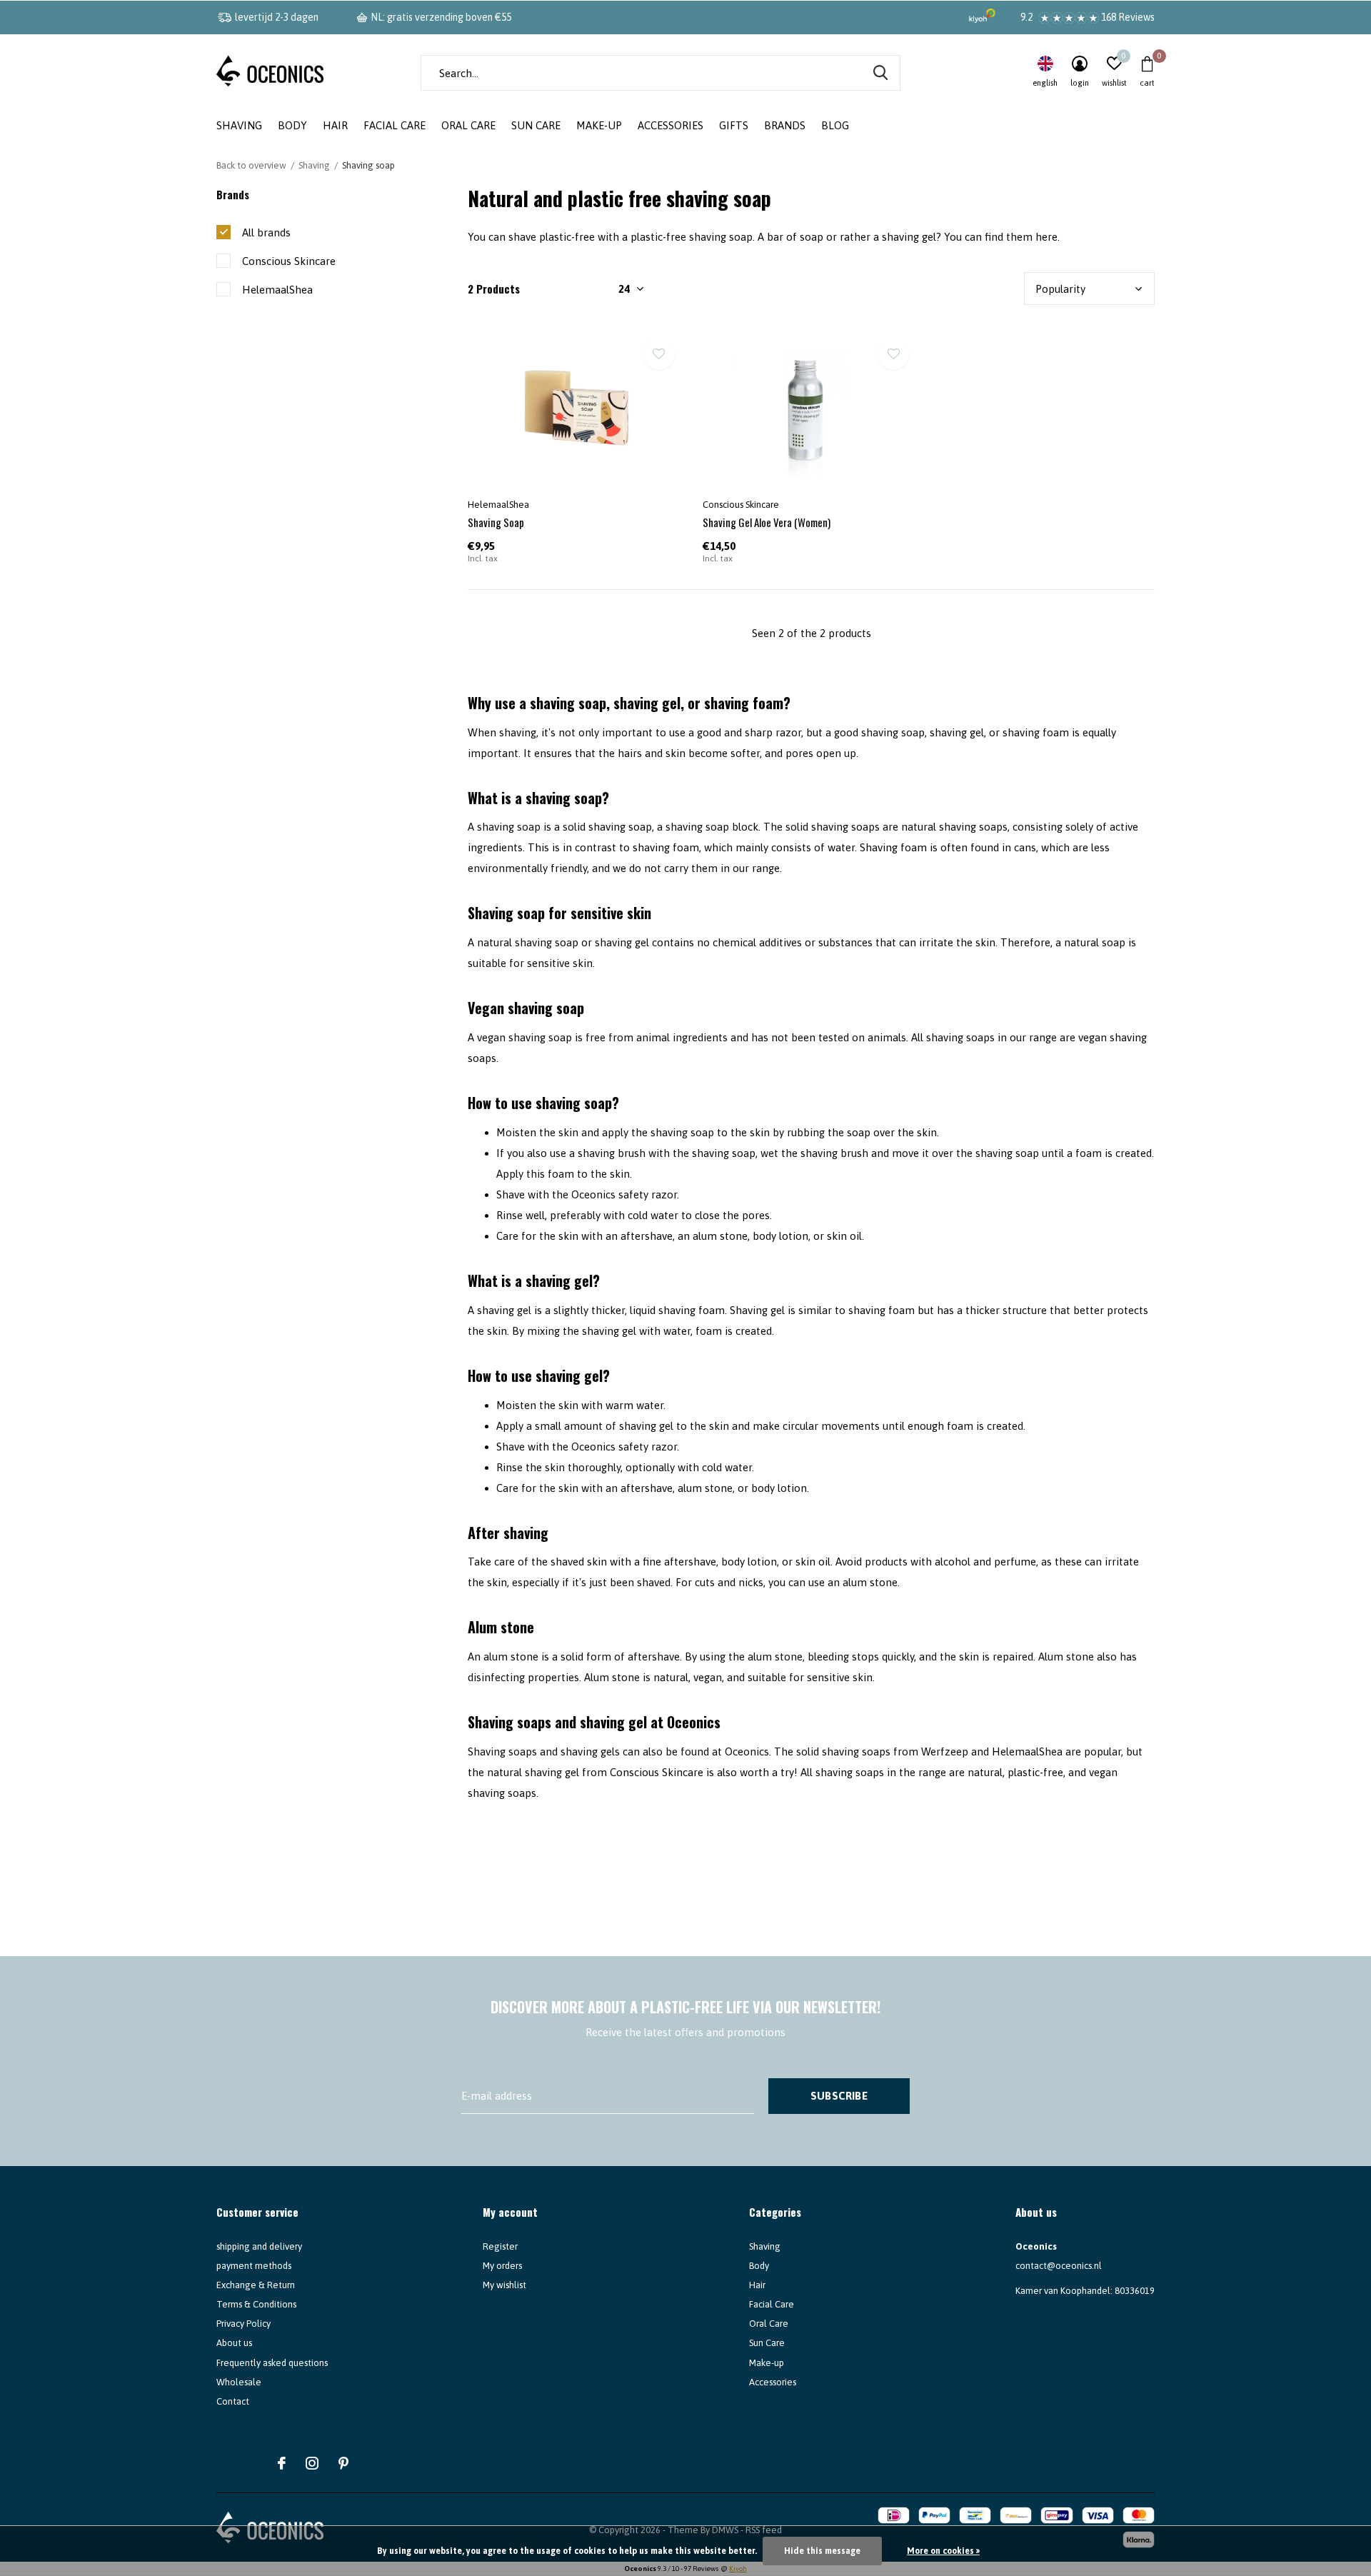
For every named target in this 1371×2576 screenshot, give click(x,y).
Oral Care (468, 125)
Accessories (671, 125)
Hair (335, 125)
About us (234, 2343)
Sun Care (536, 125)
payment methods (254, 2266)
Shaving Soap (496, 522)
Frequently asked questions (272, 2363)
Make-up (599, 125)
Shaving (239, 125)
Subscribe (839, 2096)
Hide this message (822, 2551)
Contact (233, 2401)
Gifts (734, 125)
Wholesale (239, 2382)
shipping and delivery (259, 2246)
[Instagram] (312, 2463)
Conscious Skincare (289, 261)
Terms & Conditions (256, 2304)
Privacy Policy (243, 2324)
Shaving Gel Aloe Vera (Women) (767, 522)
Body (292, 125)
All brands (266, 232)
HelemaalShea (277, 290)
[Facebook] (282, 2463)
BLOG (835, 125)
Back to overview (251, 165)
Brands (785, 125)
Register (500, 2246)
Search (880, 73)
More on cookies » (943, 2551)
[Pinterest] (343, 2463)
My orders (502, 2266)
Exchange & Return (256, 2285)
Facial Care (395, 125)
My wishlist (504, 2285)
